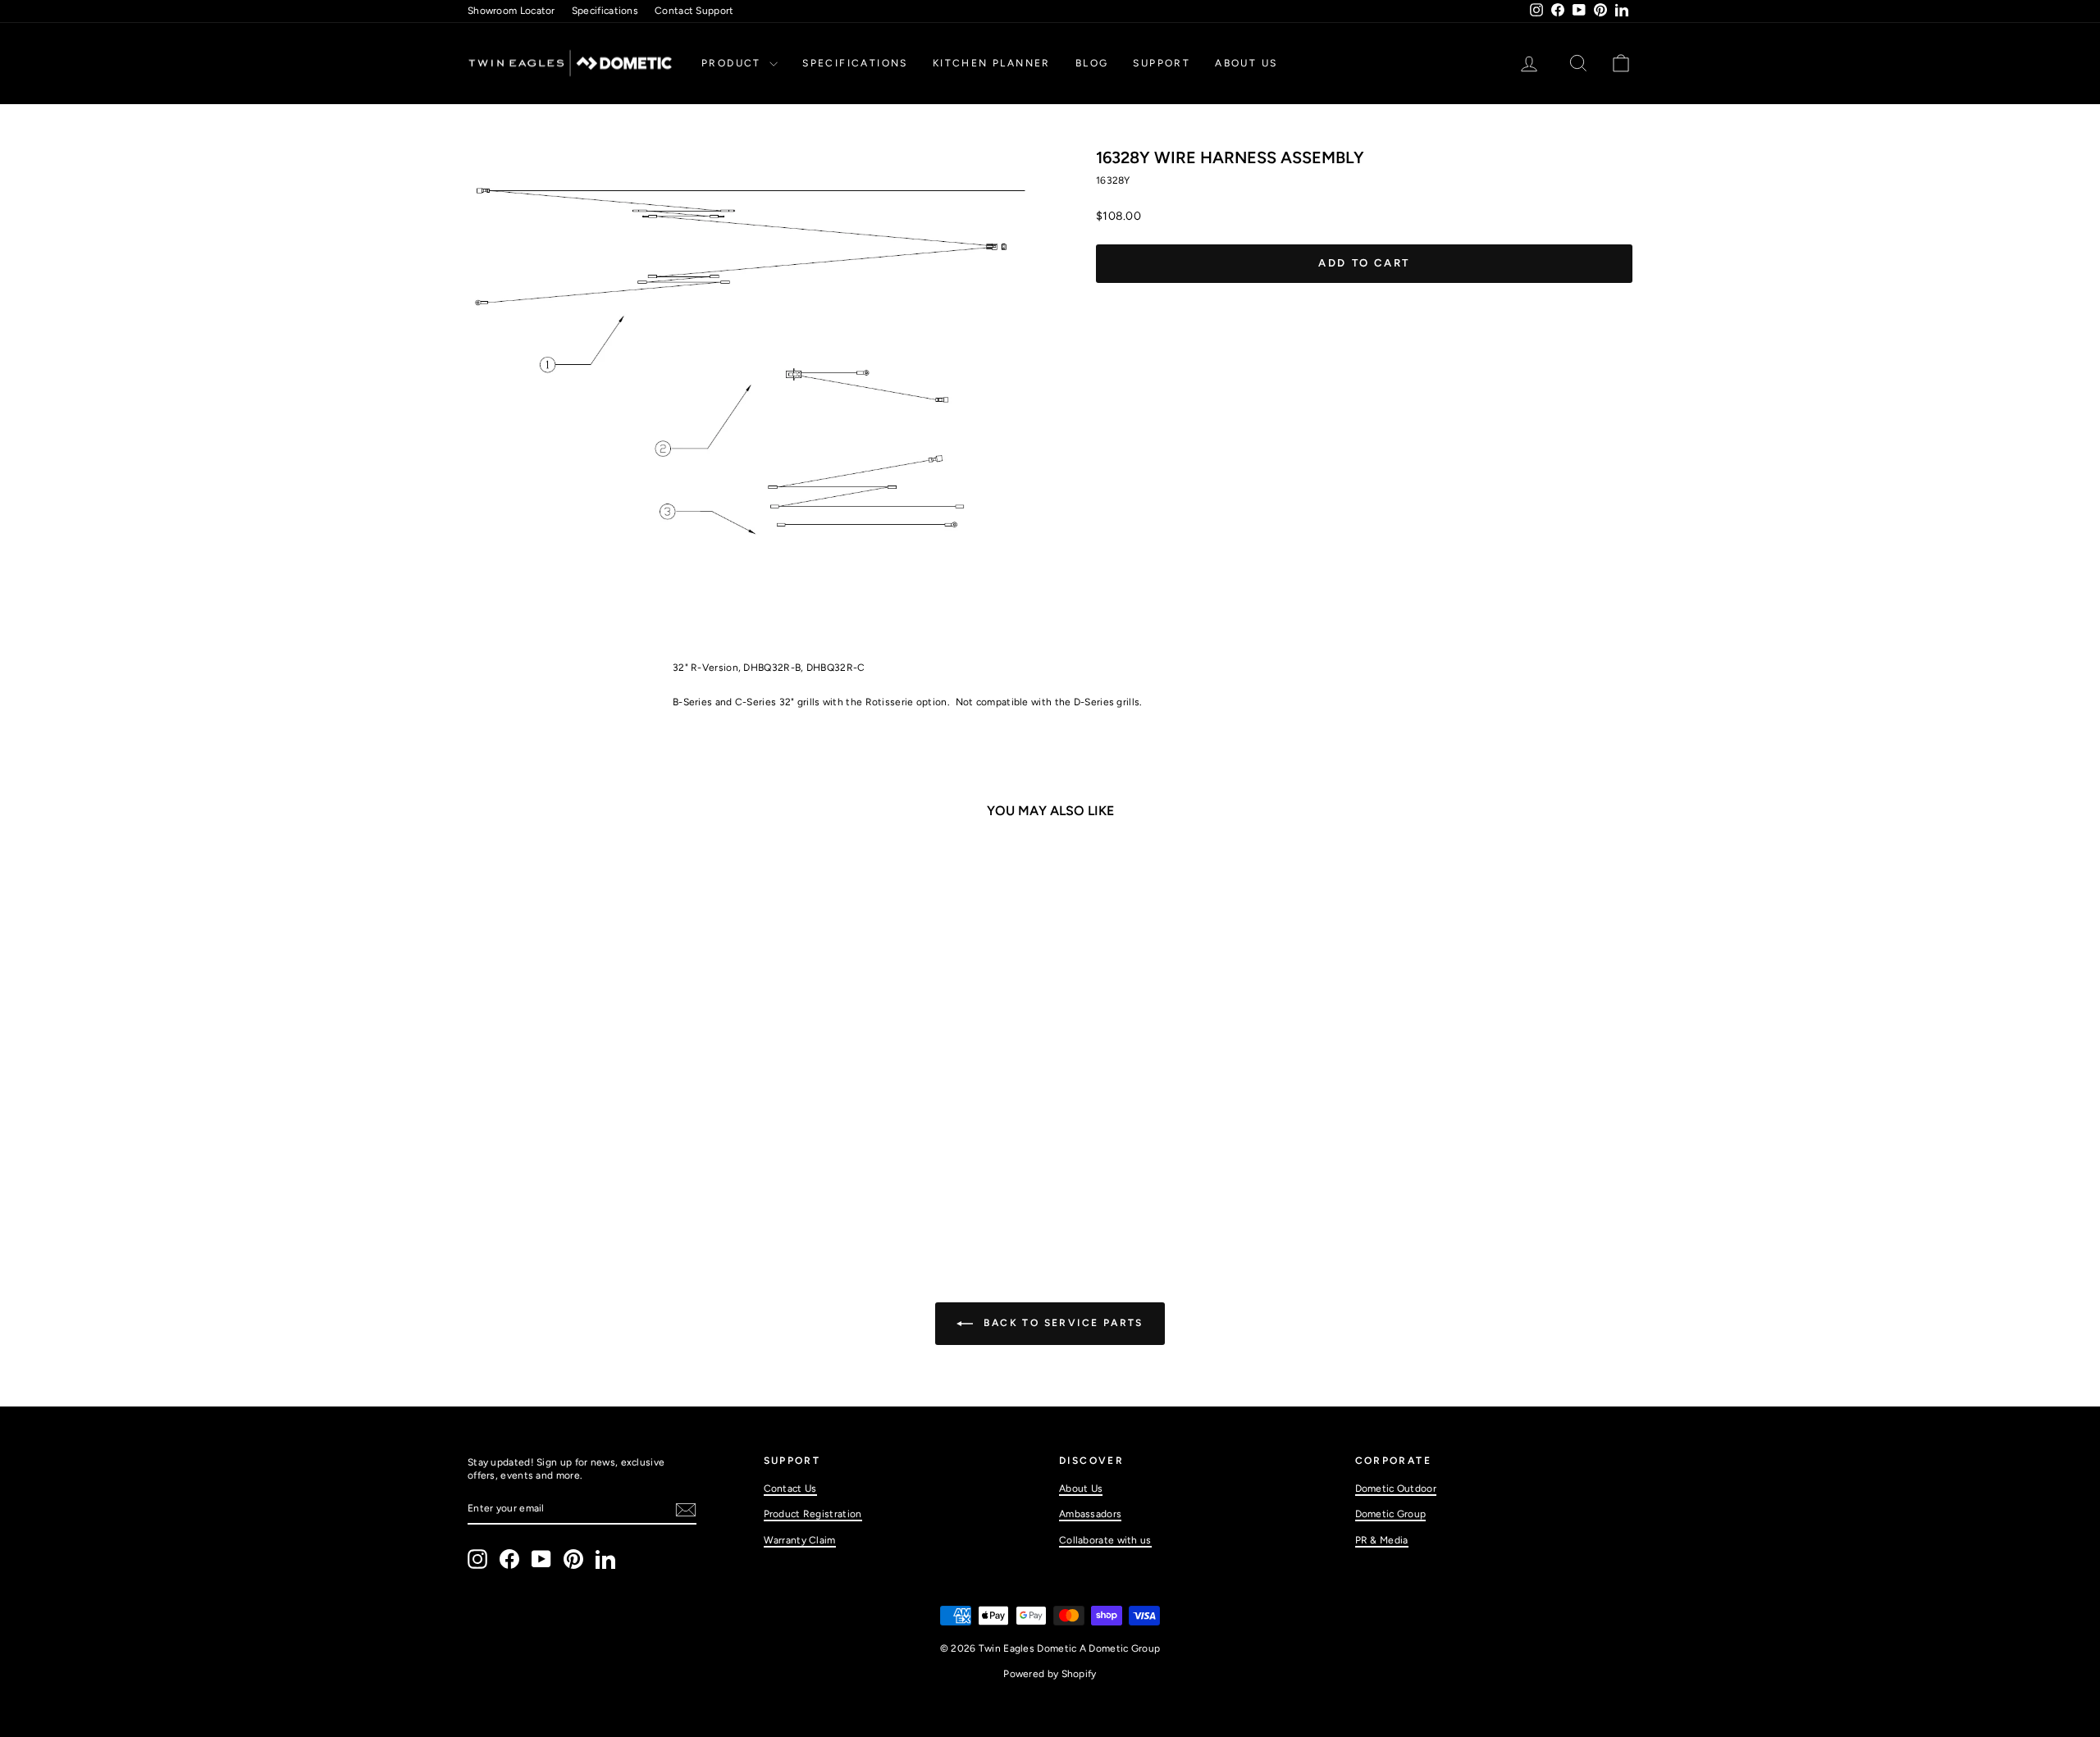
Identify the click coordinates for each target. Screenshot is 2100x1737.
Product (733, 63)
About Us (1246, 63)
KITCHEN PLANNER (992, 63)
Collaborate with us (1105, 1540)
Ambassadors (1090, 1514)
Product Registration (813, 1514)
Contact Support (694, 11)
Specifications (605, 11)
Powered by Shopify (1050, 1674)
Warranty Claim (800, 1540)
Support (1162, 63)
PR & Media (1382, 1540)
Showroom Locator (511, 11)
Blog (1092, 63)
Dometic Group (1391, 1514)
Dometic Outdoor (1396, 1489)
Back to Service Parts (1061, 1323)
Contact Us (790, 1489)
